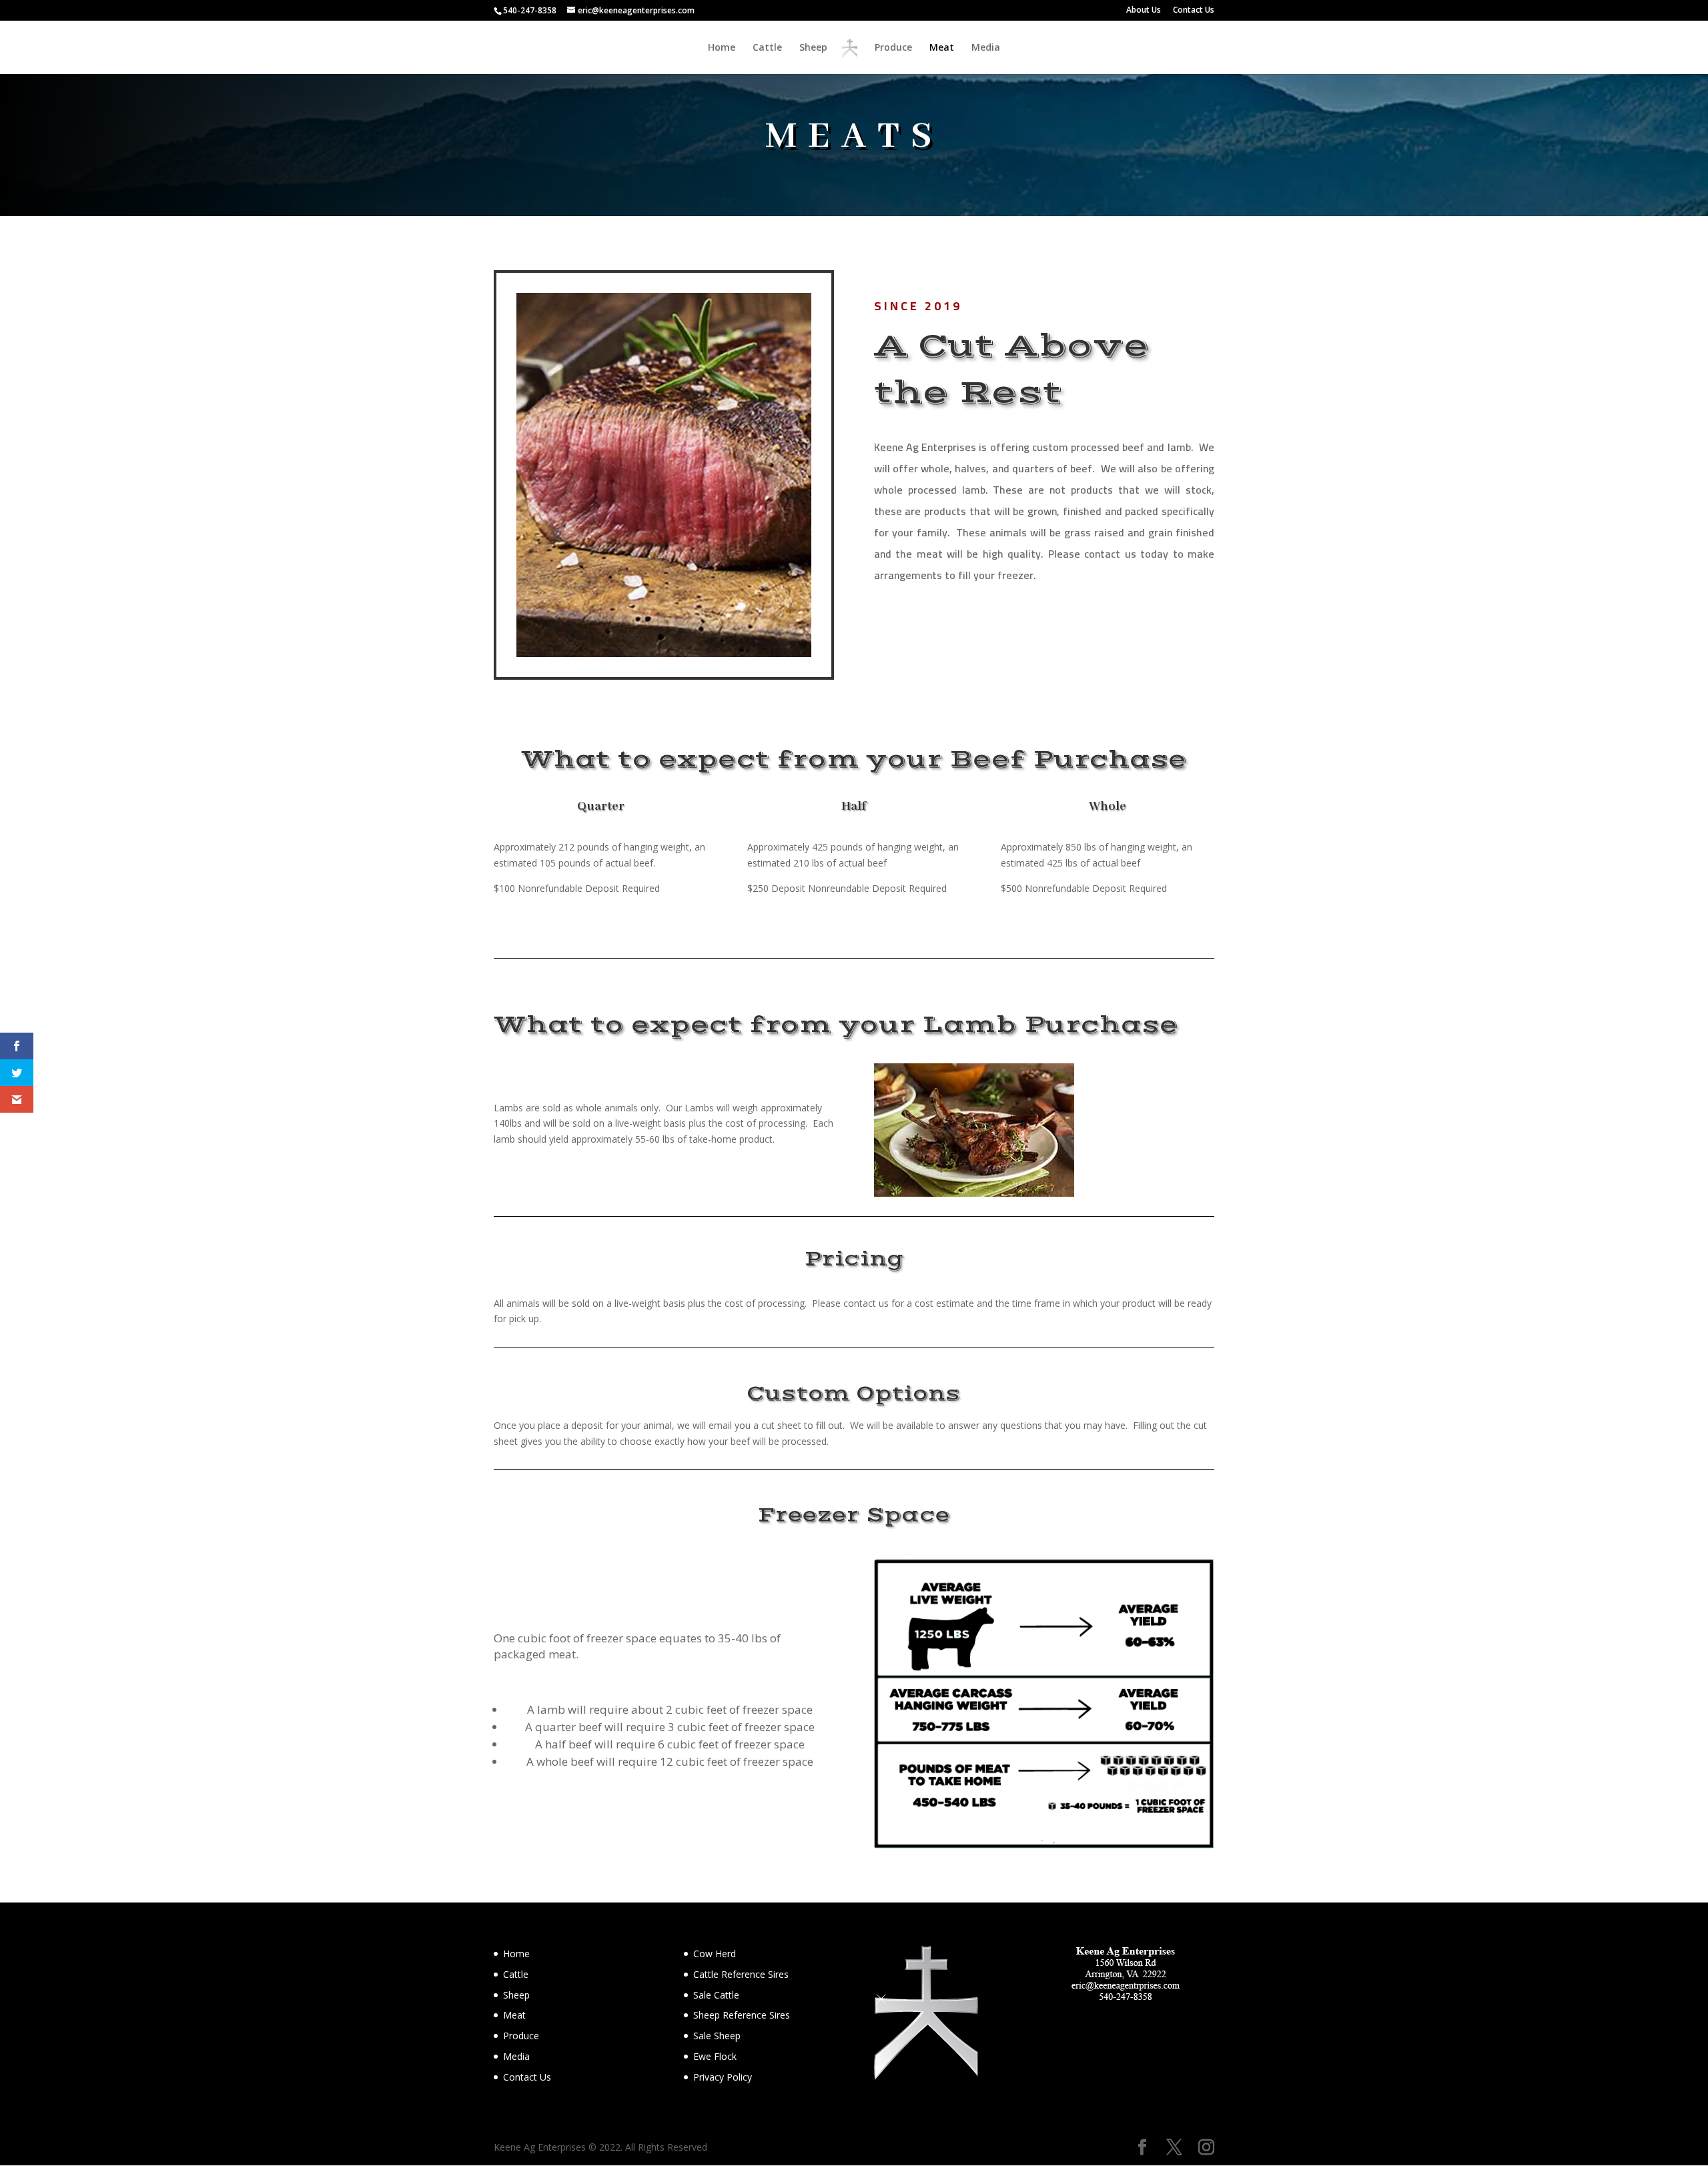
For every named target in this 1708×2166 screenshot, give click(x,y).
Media (986, 48)
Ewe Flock (715, 2056)
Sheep (813, 48)
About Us (1144, 11)
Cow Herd (715, 1954)
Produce (893, 48)
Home (722, 48)
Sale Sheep (717, 2036)
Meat (942, 48)
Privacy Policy (723, 2077)
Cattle (767, 48)
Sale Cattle (716, 1995)
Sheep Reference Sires (742, 2015)
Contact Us (1194, 11)
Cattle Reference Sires (741, 1974)
